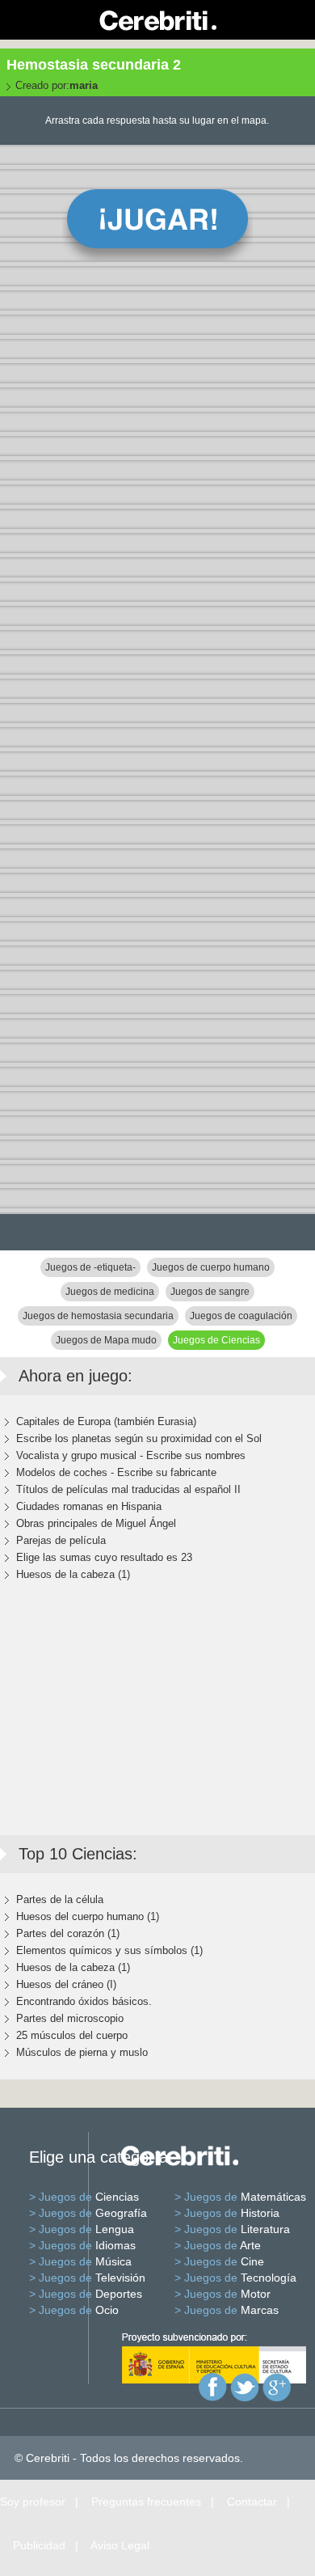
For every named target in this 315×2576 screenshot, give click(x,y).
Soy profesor (33, 2502)
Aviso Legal (120, 2545)
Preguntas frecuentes (146, 2502)
